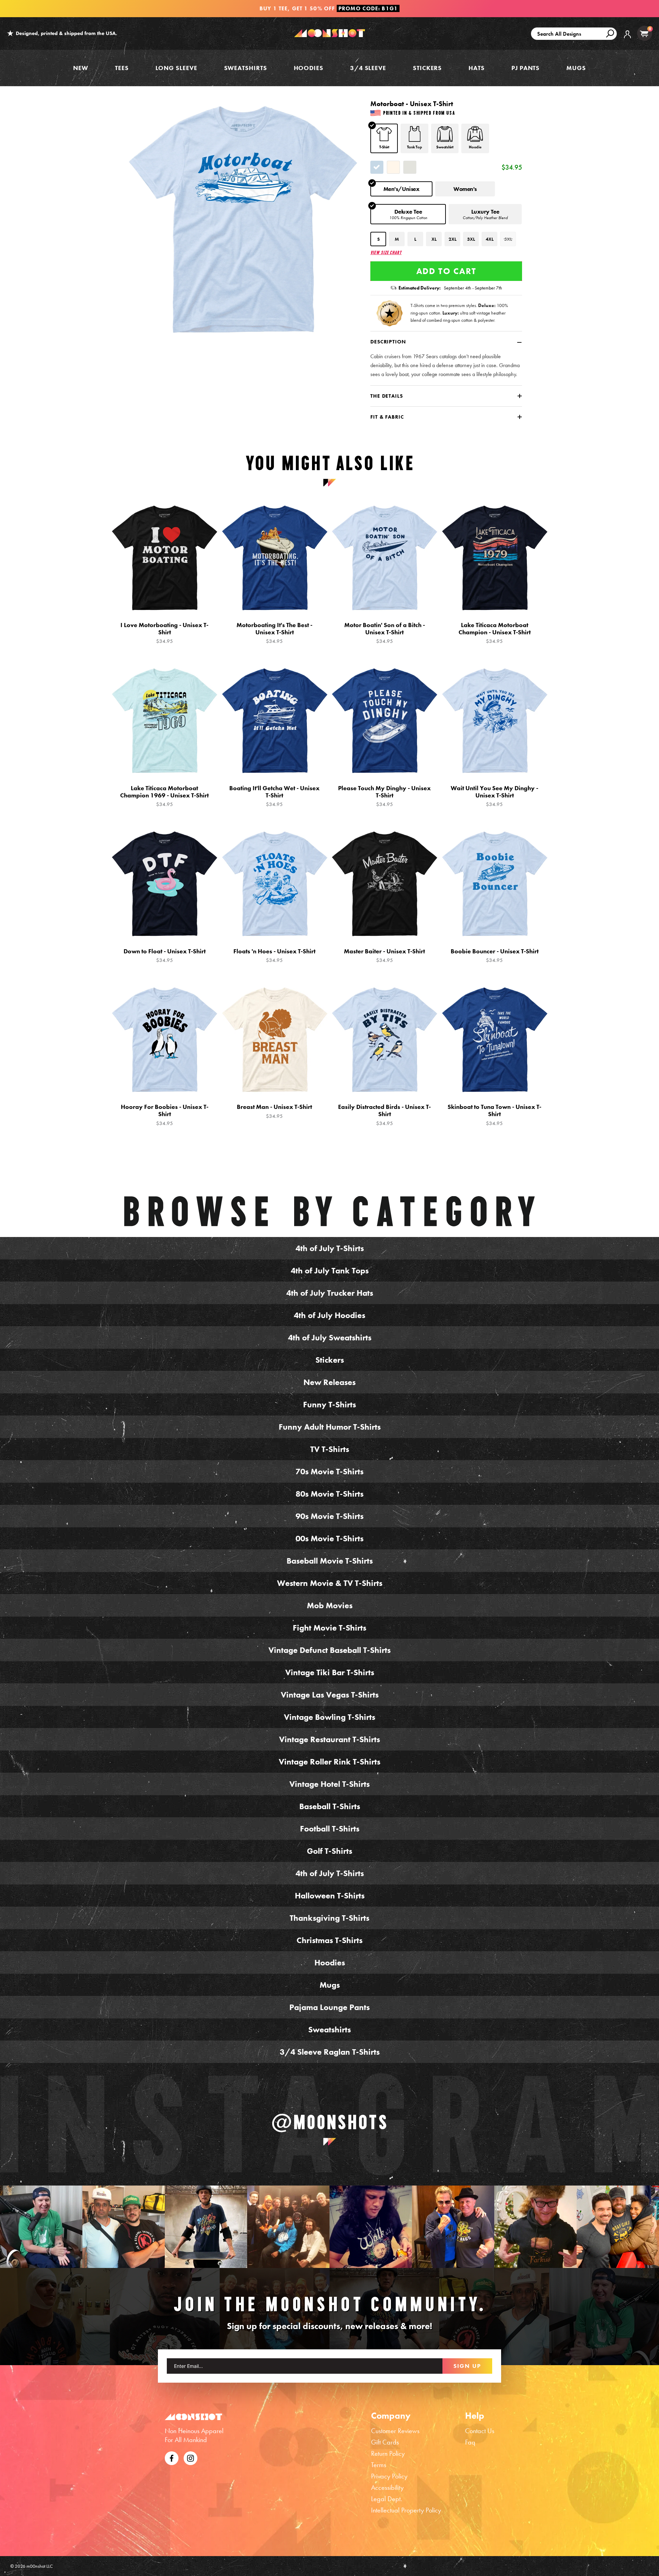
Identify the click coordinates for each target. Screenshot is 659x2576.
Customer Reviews (395, 2431)
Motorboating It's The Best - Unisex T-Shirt (274, 633)
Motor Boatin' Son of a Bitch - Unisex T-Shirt (385, 633)
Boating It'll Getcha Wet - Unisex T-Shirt (274, 796)
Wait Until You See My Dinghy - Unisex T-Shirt (494, 796)
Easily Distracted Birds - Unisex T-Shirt (384, 1115)
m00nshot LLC (40, 2566)
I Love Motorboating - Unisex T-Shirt (164, 633)
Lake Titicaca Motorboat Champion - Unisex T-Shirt (495, 633)
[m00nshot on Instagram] (41, 2227)
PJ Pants (525, 68)
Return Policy (388, 2453)
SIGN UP (467, 2366)
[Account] (627, 39)
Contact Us (480, 2431)
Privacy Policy (389, 2476)
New (81, 68)
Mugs (576, 68)
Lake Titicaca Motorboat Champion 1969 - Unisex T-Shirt (164, 796)
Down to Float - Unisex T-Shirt (165, 956)
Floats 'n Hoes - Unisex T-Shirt (274, 956)
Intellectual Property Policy (406, 2510)
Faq (470, 2442)
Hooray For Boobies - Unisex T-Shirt (165, 1115)
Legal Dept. (387, 2499)
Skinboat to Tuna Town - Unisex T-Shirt (494, 1115)
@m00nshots (330, 2122)
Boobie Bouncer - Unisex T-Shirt (495, 956)
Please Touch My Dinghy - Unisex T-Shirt (384, 796)
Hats (477, 68)
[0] (644, 33)
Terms (379, 2465)
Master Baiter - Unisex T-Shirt (384, 956)
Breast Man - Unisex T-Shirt (274, 1111)
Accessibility (387, 2487)
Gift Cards (385, 2442)
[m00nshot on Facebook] (172, 2457)
